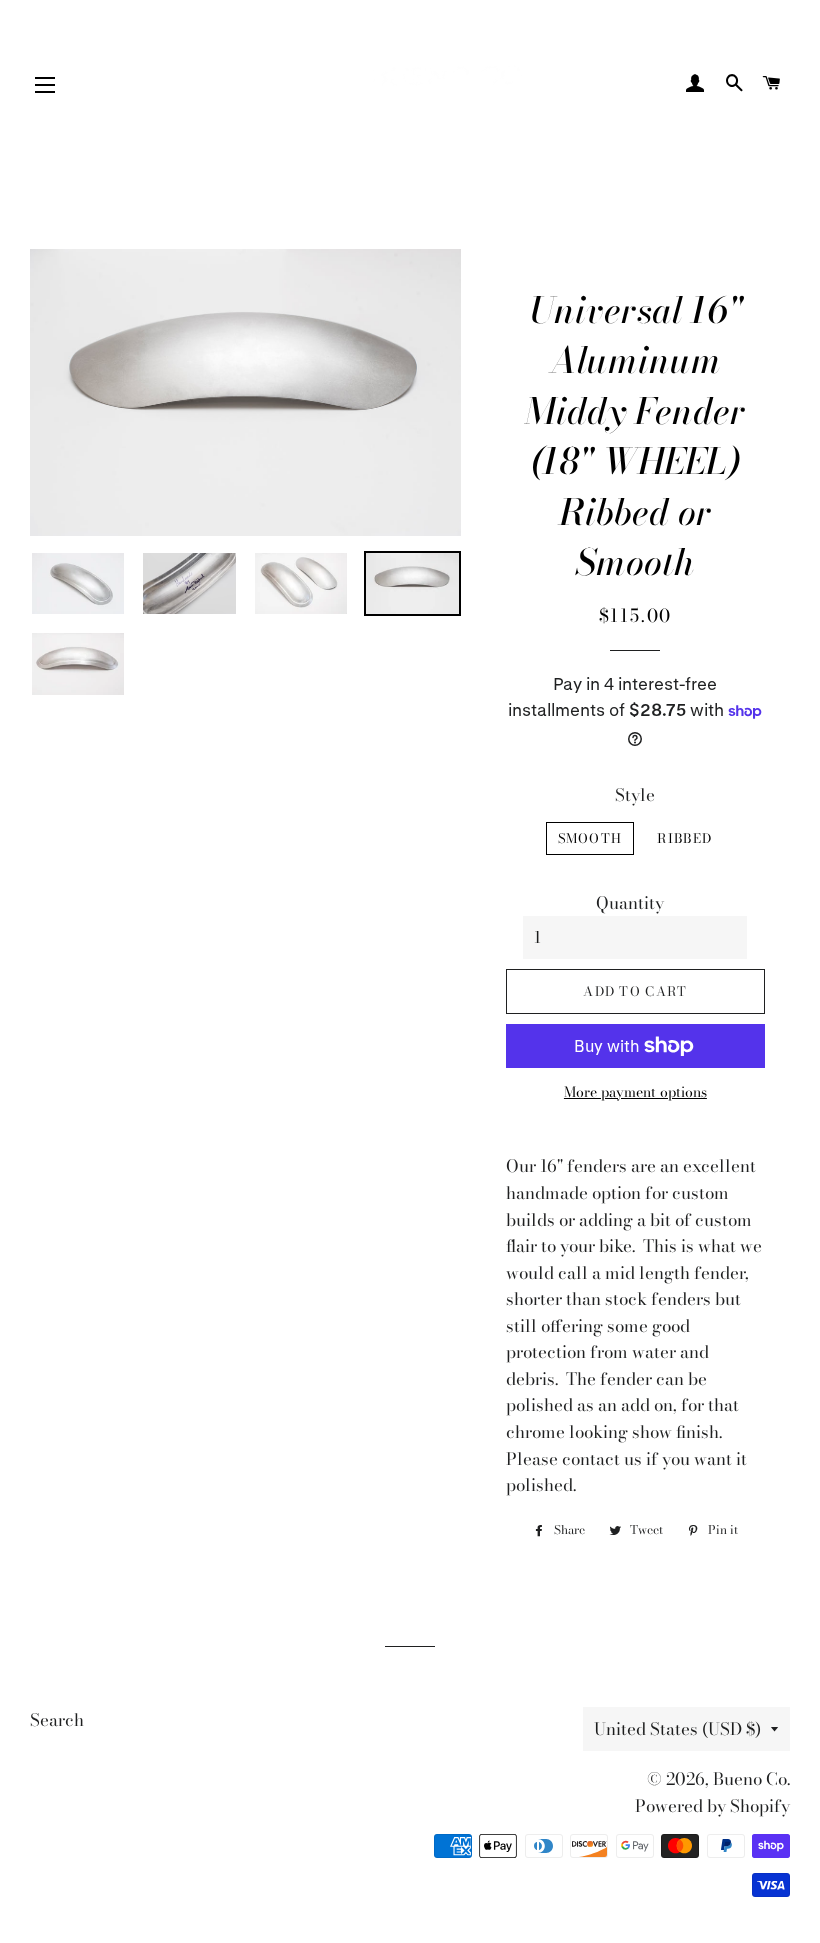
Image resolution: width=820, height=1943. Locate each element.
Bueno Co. (751, 1779)
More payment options (635, 1092)
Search (57, 1720)
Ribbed (684, 838)
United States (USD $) (677, 1729)
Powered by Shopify (712, 1806)
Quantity (630, 903)
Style (635, 795)
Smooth (590, 838)
